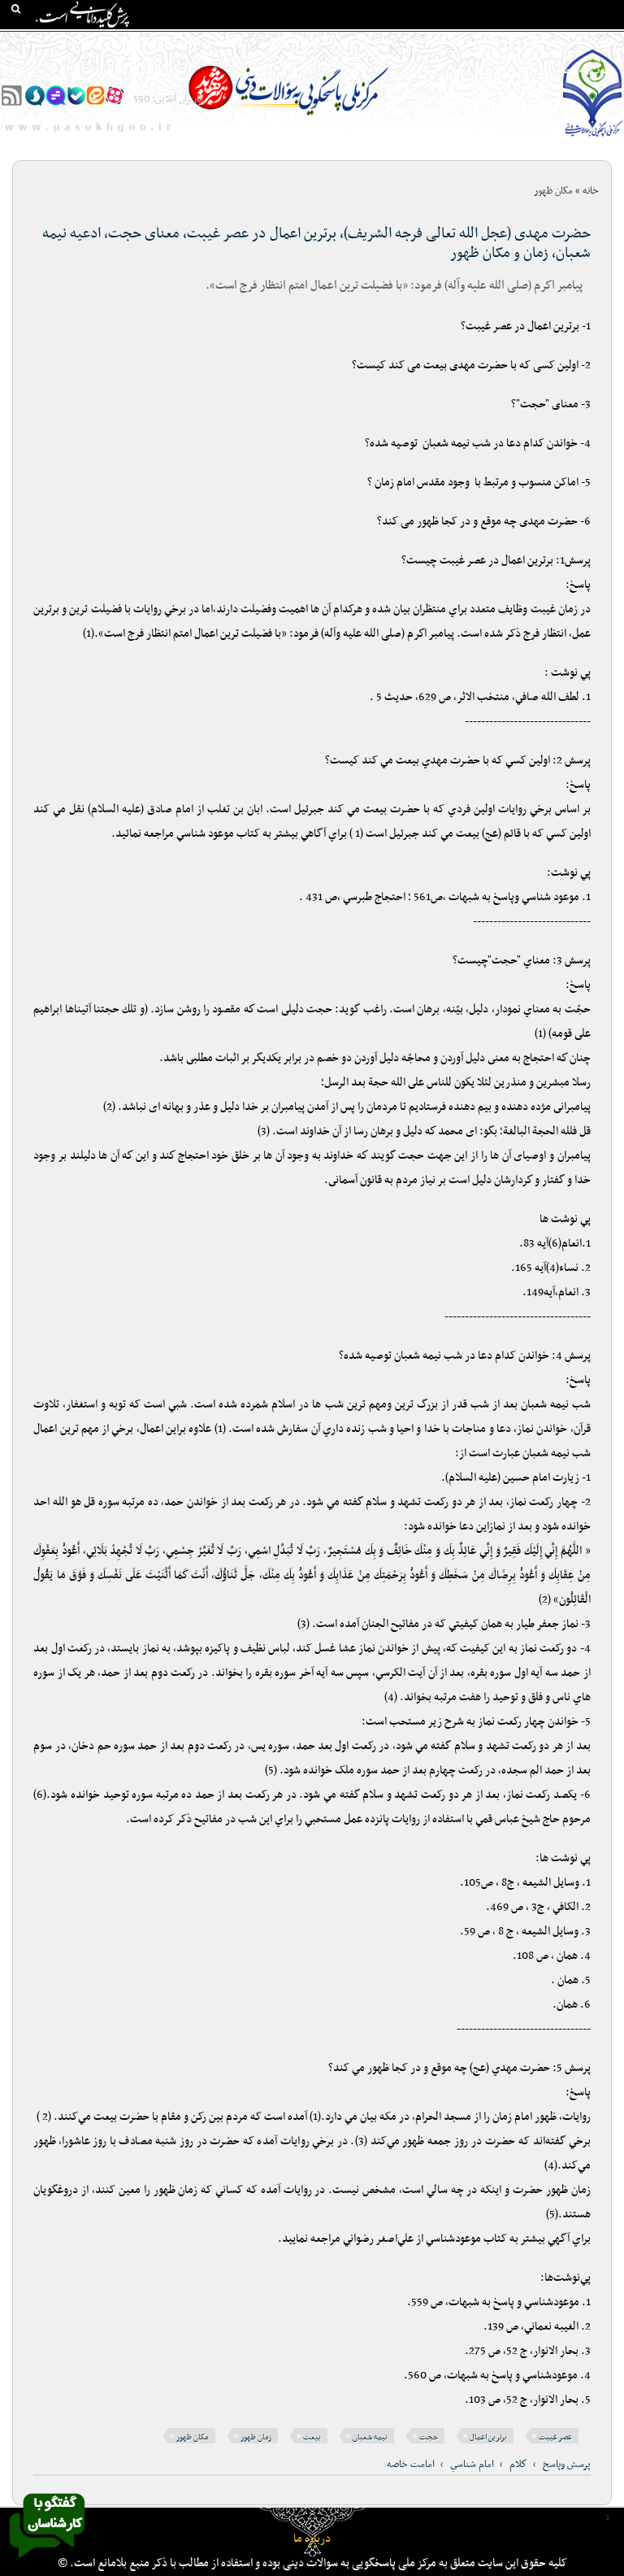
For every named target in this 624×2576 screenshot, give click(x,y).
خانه (607, 41)
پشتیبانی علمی (210, 41)
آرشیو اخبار (141, 41)
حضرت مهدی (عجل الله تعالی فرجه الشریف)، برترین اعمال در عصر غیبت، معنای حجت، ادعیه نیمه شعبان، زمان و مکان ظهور (316, 244)
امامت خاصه (411, 2465)
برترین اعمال (488, 2437)
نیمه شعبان (370, 2437)
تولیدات (376, 41)
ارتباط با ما (80, 41)
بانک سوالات (556, 41)
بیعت (312, 2437)
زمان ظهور (256, 2437)
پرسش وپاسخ (567, 2465)
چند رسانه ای (436, 41)
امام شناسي (472, 2465)
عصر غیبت (555, 2437)
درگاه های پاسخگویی (300, 41)
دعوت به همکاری (580, 71)
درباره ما (312, 2539)
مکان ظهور (193, 2437)
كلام (518, 2465)
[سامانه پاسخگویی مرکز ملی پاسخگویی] (47, 2562)
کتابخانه (497, 41)
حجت (429, 2437)
